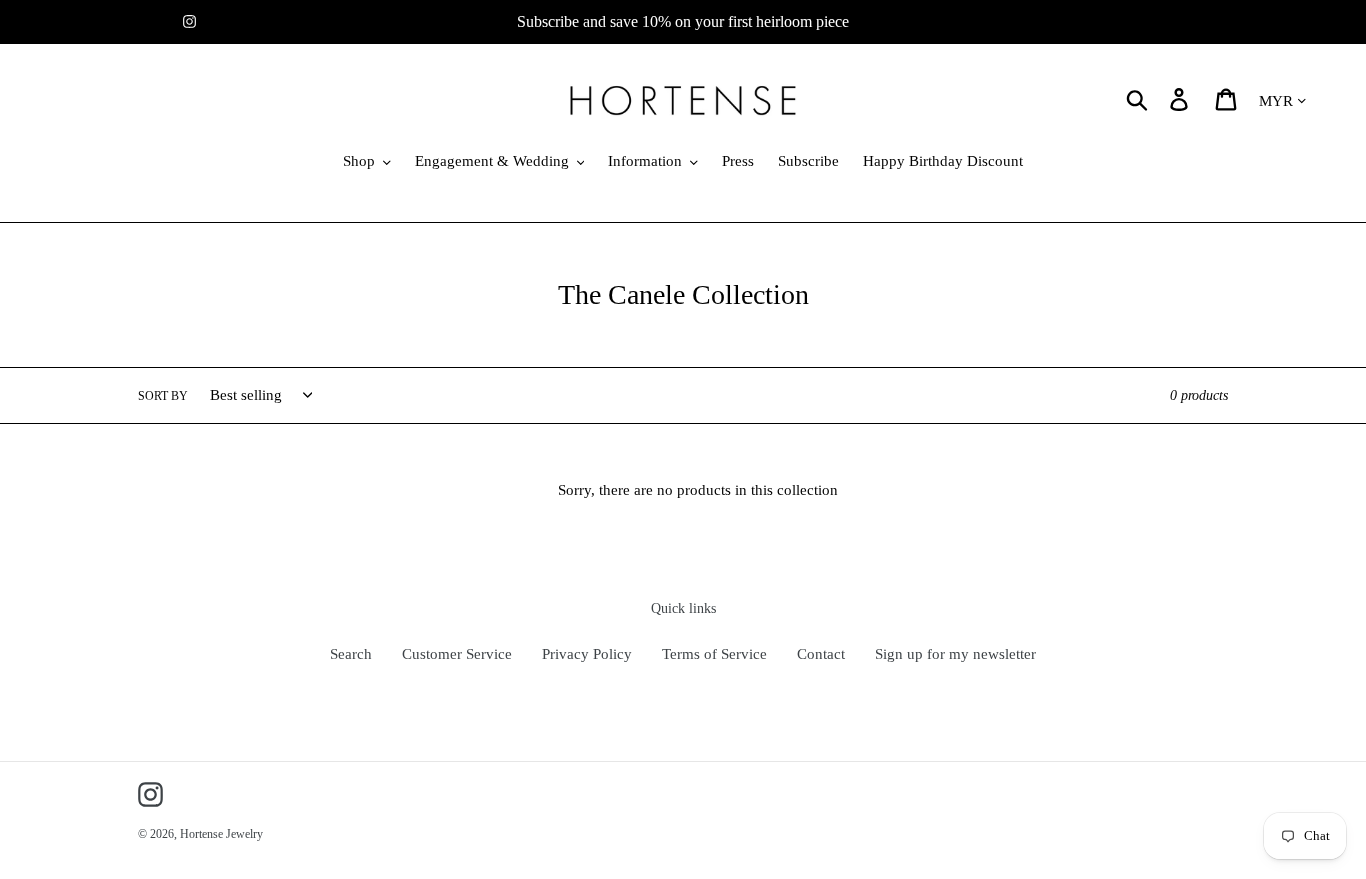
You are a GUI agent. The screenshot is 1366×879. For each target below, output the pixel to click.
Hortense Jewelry (221, 834)
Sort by (163, 396)
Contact (821, 654)
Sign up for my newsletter (955, 654)
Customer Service (457, 654)
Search (351, 654)
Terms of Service (714, 654)
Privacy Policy (587, 654)
